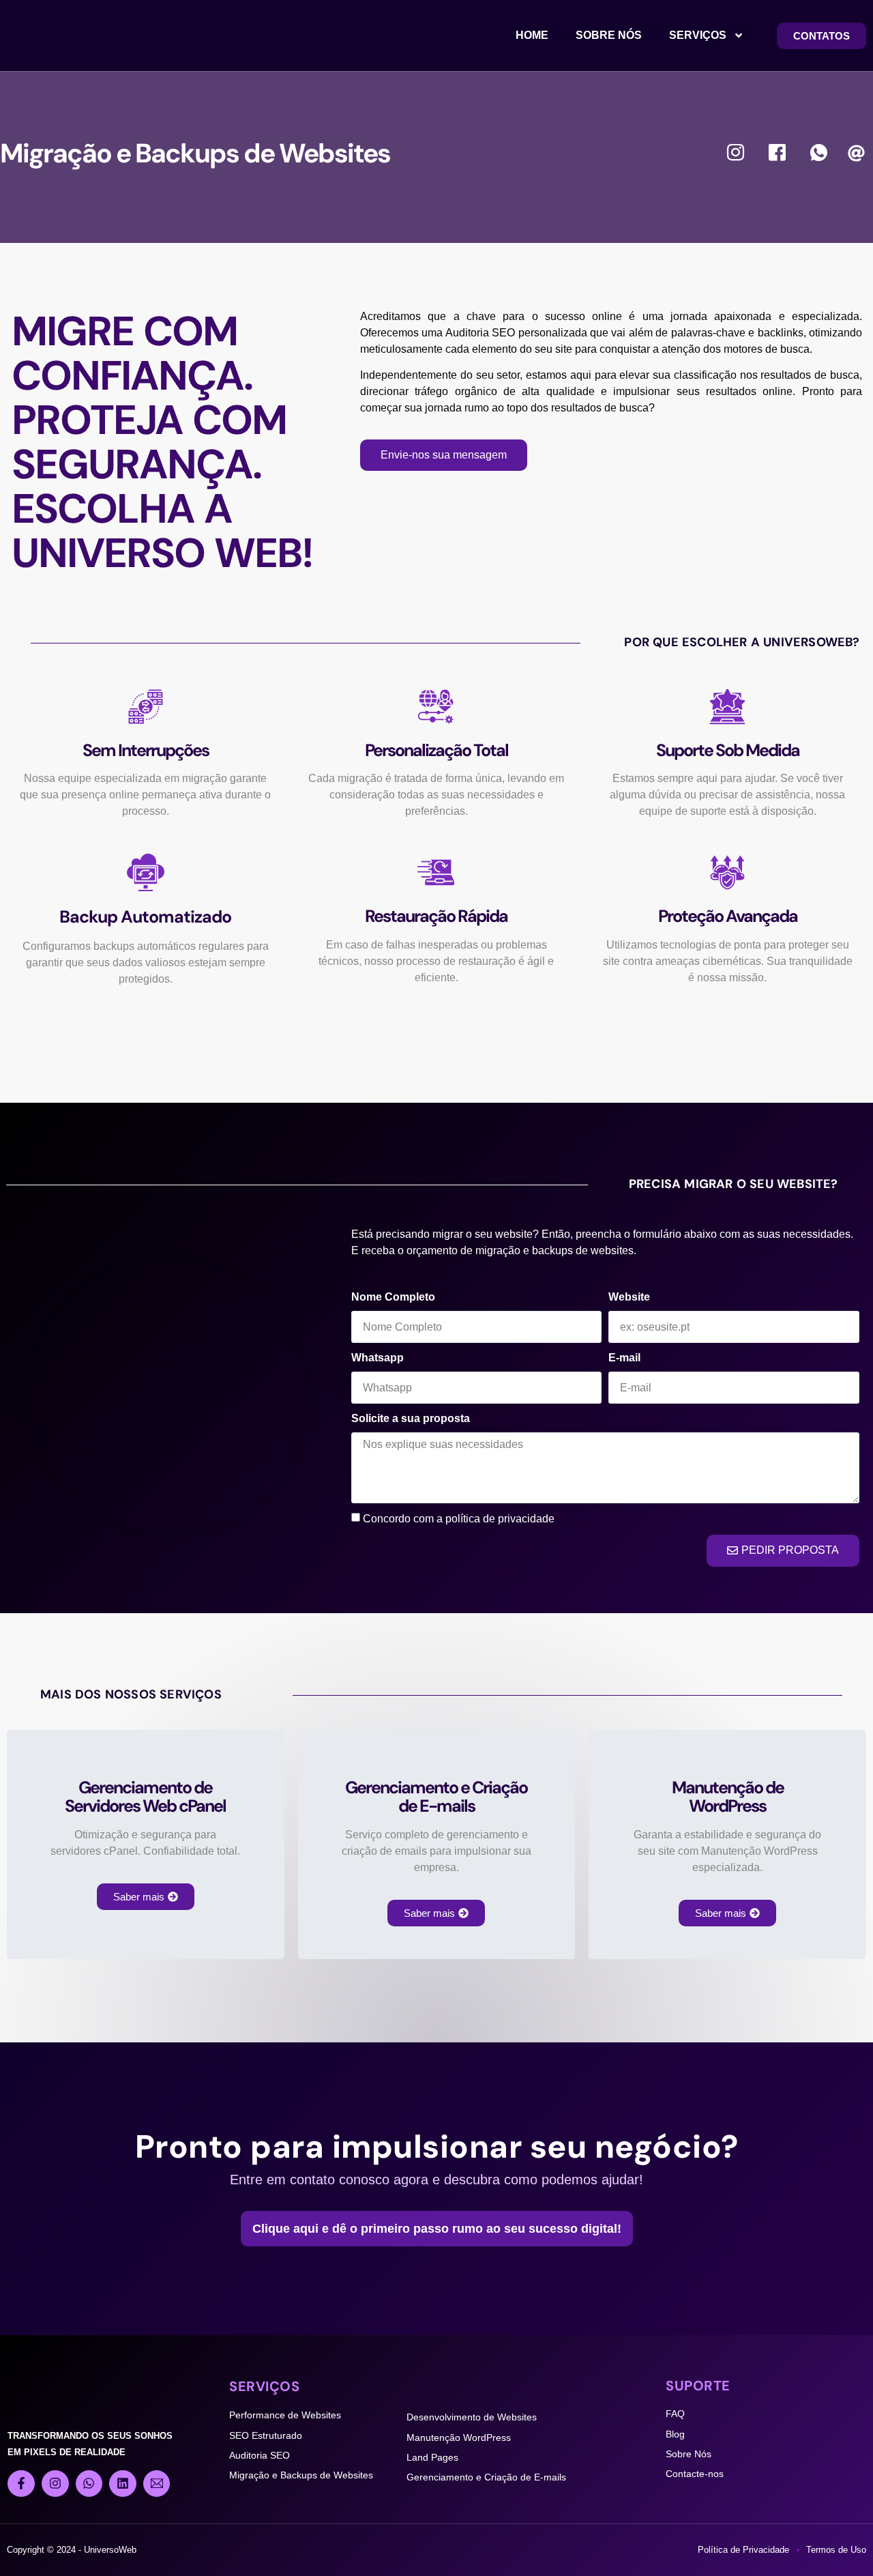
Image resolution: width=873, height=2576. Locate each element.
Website (629, 1297)
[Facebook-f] (21, 2484)
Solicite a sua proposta (411, 1418)
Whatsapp (378, 1358)
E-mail (624, 1358)
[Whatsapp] (89, 2484)
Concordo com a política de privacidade (459, 1519)
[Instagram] (55, 2484)
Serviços (698, 35)
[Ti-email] (157, 2484)
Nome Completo (393, 1297)
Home (532, 35)
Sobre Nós (609, 35)
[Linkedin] (123, 2484)
